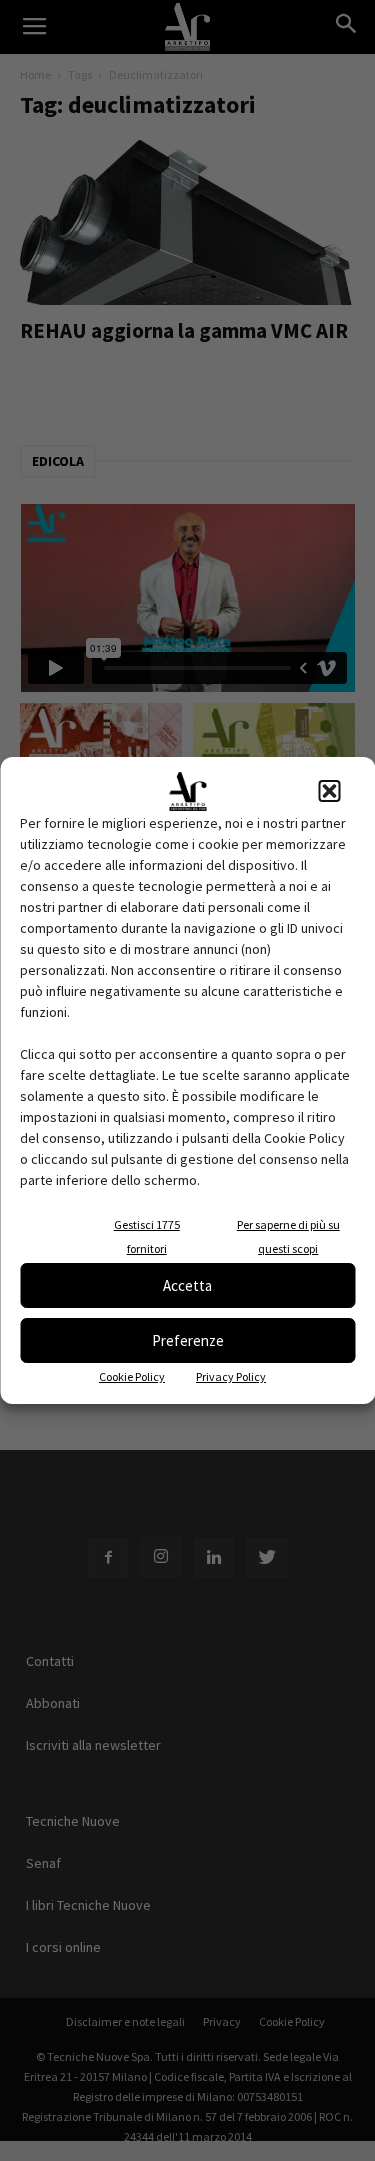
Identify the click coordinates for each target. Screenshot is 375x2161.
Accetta (187, 1285)
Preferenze (188, 1340)
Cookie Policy (132, 1376)
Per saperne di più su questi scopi (288, 1236)
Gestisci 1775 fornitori (147, 1236)
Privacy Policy (231, 1376)
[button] (329, 791)
